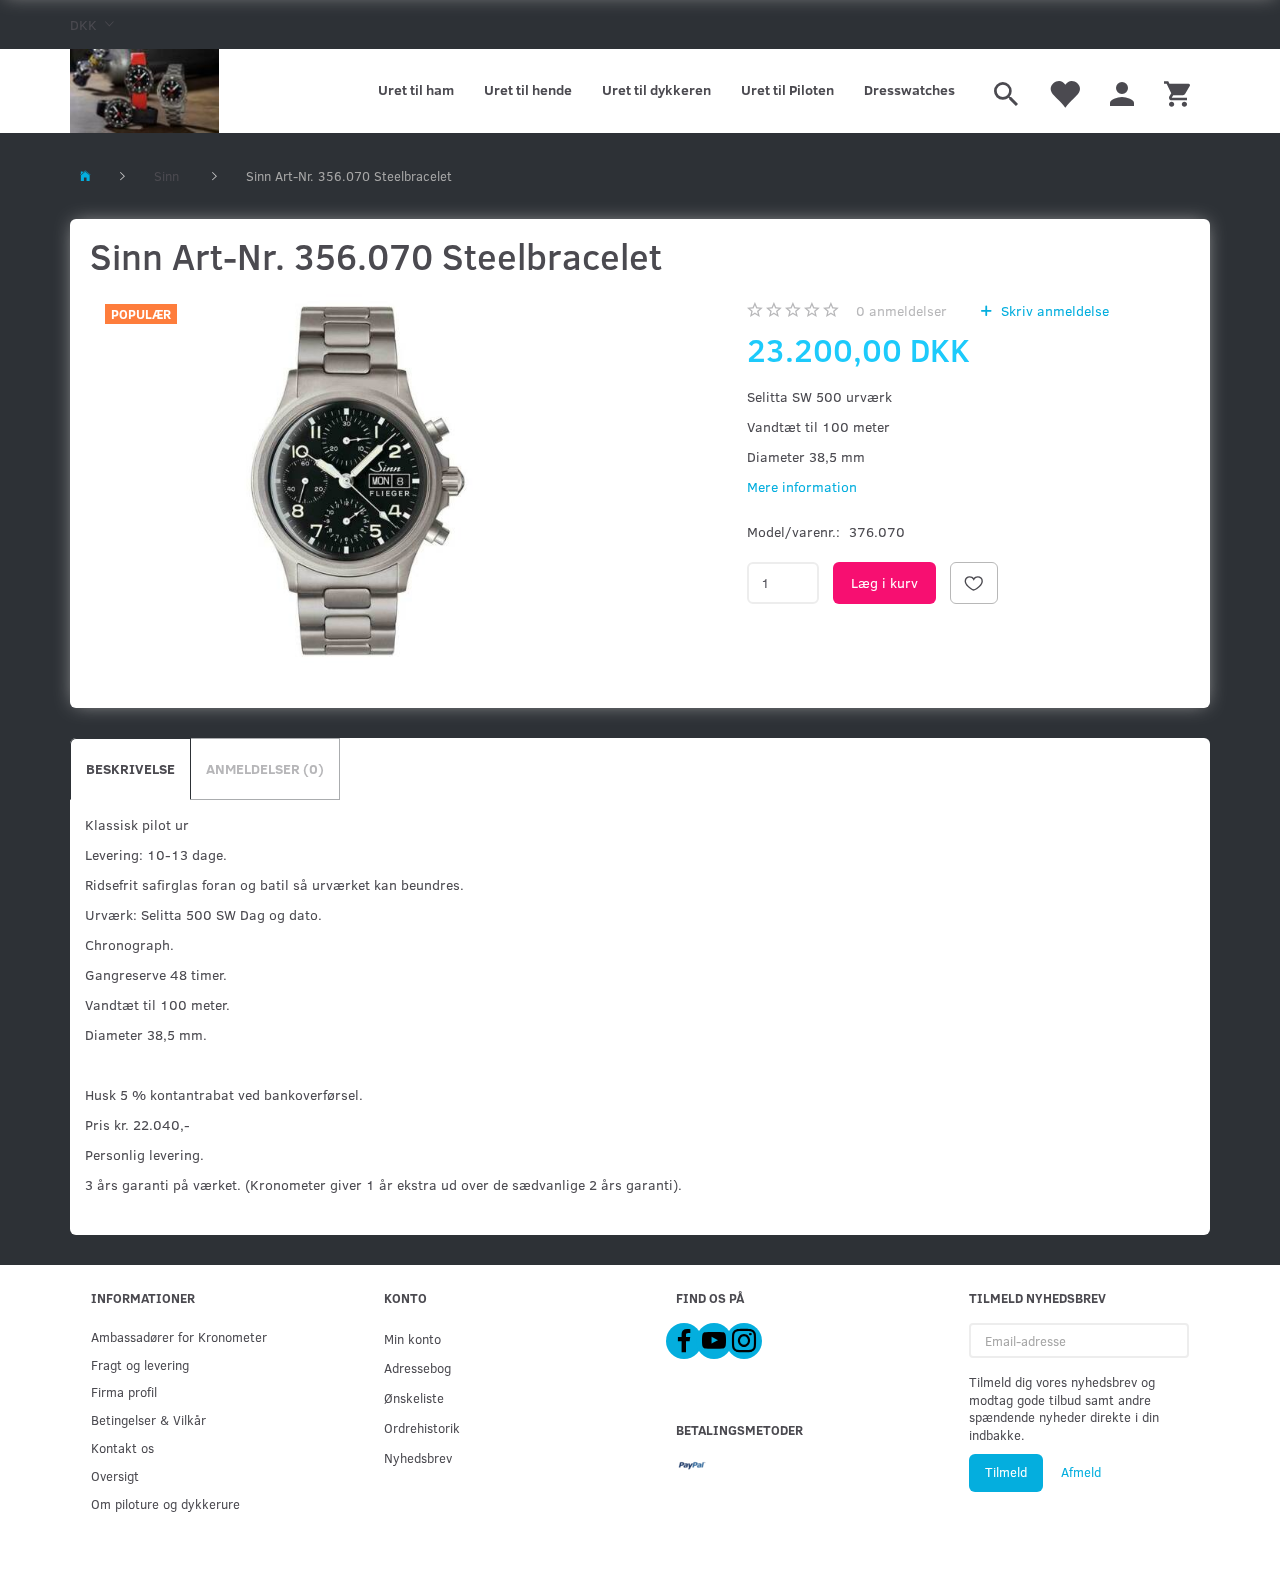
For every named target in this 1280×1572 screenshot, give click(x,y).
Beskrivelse (130, 768)
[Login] (1122, 91)
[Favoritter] (1064, 91)
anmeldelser (901, 310)
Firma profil (124, 1391)
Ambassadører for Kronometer (179, 1336)
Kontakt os (122, 1447)
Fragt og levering (140, 1364)
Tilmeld (1006, 1472)
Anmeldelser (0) (265, 768)
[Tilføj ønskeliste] (974, 583)
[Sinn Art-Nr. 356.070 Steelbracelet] (351, 478)
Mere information (802, 486)
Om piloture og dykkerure (165, 1503)
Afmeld (1081, 1472)
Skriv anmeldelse (1053, 310)
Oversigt (115, 1475)
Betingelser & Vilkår (148, 1419)
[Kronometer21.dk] (144, 91)
